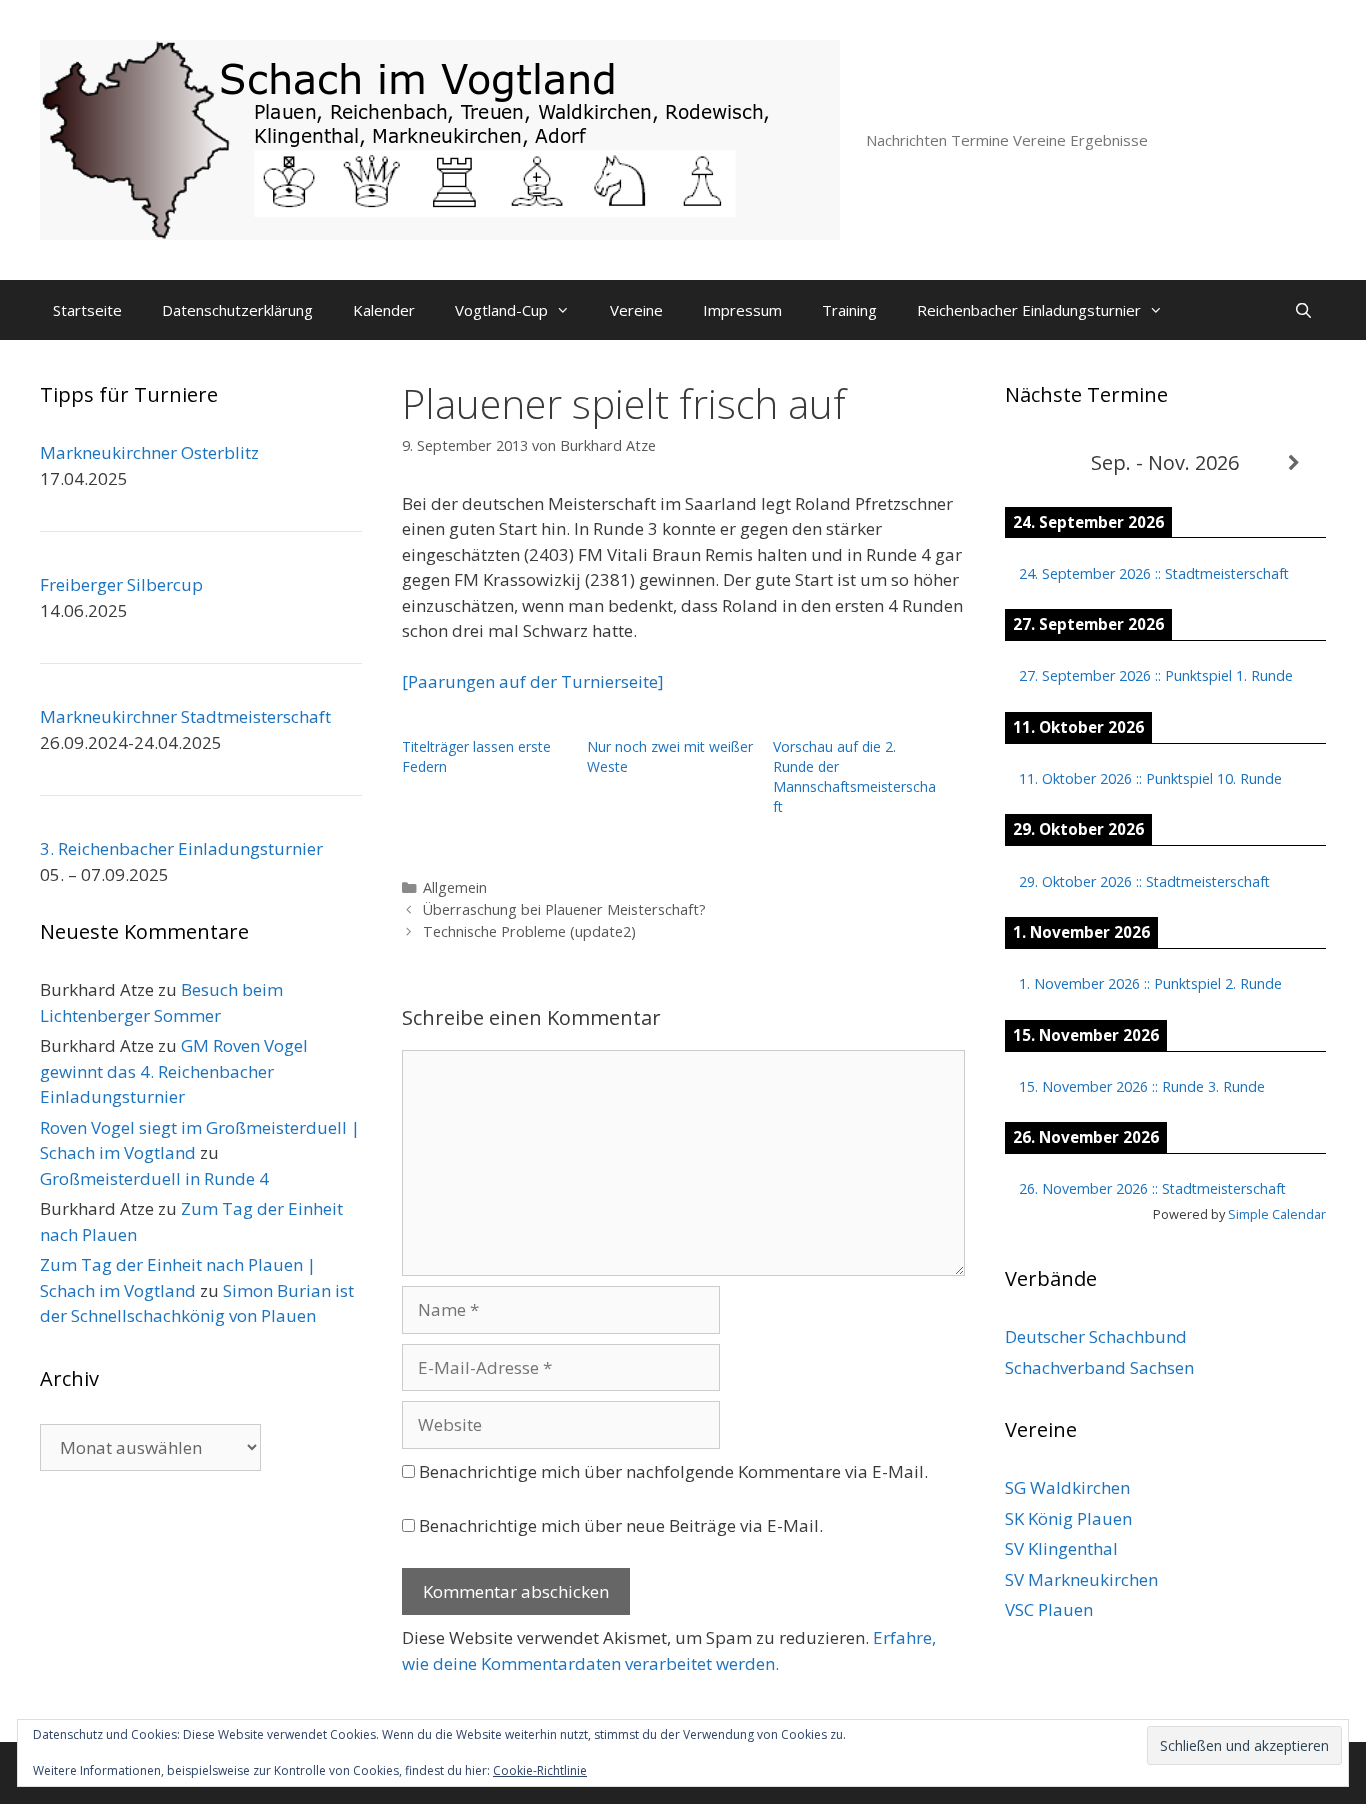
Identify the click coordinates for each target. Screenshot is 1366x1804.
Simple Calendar (1277, 1214)
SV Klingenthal (1061, 1548)
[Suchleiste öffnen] (1303, 310)
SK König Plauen (1068, 1518)
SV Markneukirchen (1081, 1579)
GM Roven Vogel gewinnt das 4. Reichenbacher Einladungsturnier (174, 1071)
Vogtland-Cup (501, 310)
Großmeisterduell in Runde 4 (154, 1178)
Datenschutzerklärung (237, 310)
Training (849, 310)
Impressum (742, 310)
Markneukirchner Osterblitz (149, 452)
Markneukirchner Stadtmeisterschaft (185, 716)
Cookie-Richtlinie (540, 1770)
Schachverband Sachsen (1099, 1367)
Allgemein (455, 887)
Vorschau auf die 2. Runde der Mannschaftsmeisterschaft (854, 776)
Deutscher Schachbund (1096, 1336)
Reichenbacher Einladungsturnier (1029, 310)
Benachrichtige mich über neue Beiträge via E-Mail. (621, 1525)
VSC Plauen (1049, 1609)
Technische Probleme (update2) (529, 931)
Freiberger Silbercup (121, 584)
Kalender (384, 310)
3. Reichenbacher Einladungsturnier (181, 848)
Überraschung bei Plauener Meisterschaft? (564, 909)
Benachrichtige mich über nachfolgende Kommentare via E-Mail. (673, 1471)
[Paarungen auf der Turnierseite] (533, 681)
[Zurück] (1037, 463)
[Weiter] (1294, 463)
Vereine (636, 310)
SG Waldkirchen (1067, 1487)
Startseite (87, 310)
